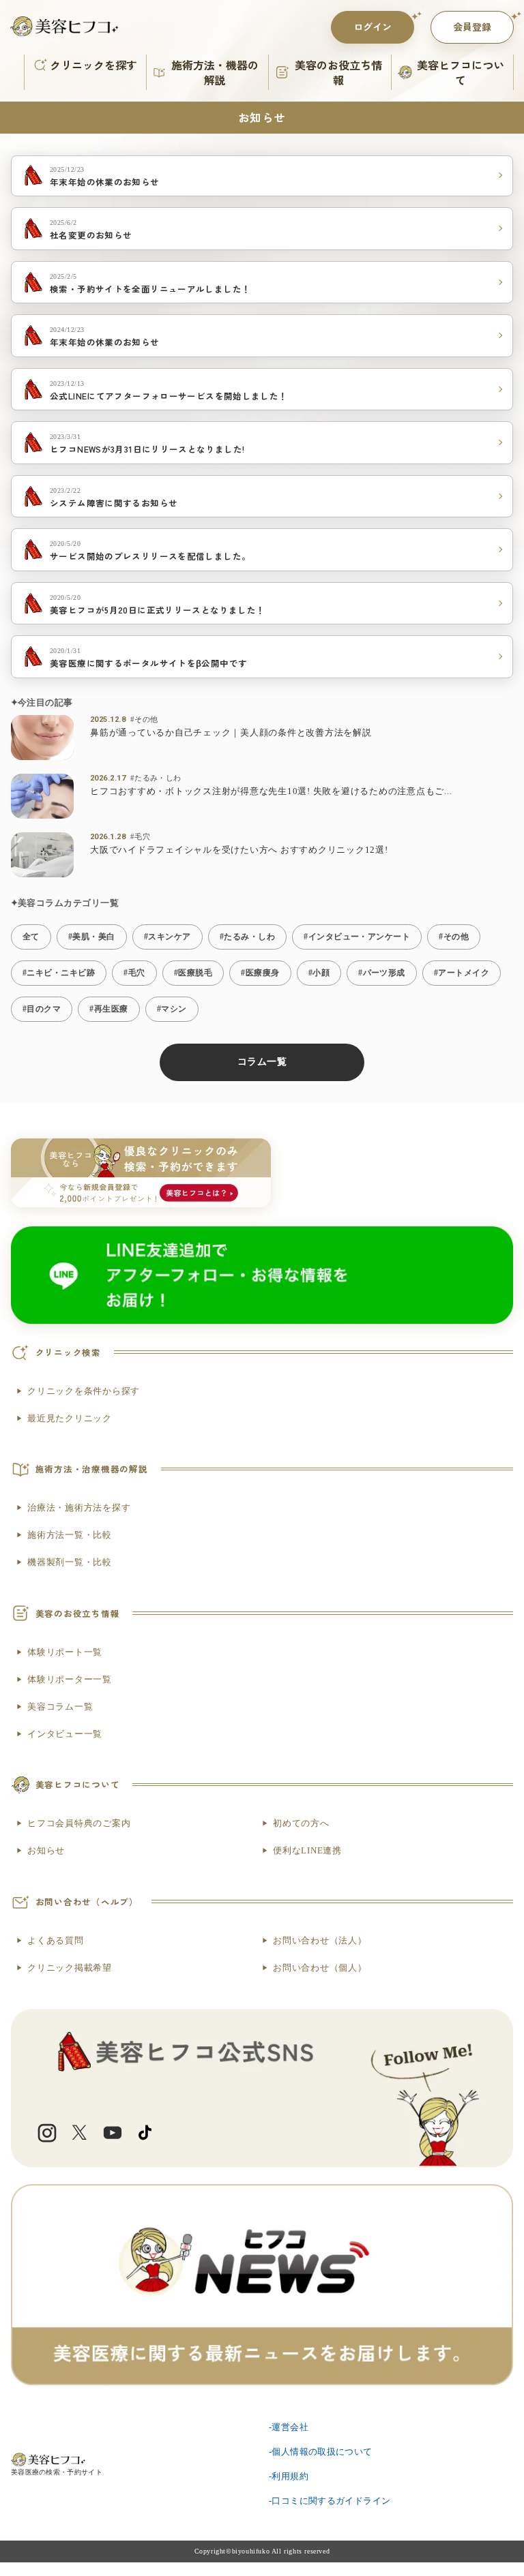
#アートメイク (462, 973)
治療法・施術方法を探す (79, 1508)
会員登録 (472, 27)
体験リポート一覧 (65, 1652)
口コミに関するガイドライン (331, 2501)
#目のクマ (42, 1009)
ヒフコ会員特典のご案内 (79, 1823)
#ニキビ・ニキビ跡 (59, 973)
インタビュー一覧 (65, 1734)
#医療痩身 (260, 973)
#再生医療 (108, 1009)
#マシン (172, 1009)
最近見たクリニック (70, 1419)
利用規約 (290, 2476)
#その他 (144, 719)
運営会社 (290, 2427)
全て (31, 937)
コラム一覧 (262, 1062)
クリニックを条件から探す (84, 1391)
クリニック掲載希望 (70, 1968)
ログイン (373, 27)
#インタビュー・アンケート (357, 937)
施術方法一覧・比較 (70, 1535)
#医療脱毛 (193, 973)
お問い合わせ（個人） (320, 1968)
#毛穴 (140, 836)
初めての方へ (301, 1823)
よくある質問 (56, 1941)
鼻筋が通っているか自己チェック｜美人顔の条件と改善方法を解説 (231, 733)
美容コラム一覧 (60, 1707)
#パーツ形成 (382, 973)
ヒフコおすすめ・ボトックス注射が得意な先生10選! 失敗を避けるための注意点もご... (271, 791)
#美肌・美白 (92, 937)
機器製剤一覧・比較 (70, 1562)
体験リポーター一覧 (70, 1680)
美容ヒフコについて (461, 72)
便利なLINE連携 (307, 1851)
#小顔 (319, 973)
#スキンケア (168, 937)
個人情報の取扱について (322, 2452)
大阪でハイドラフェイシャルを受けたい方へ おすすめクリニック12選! (239, 850)
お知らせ (46, 1851)
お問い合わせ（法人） (320, 1941)
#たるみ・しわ (156, 778)
